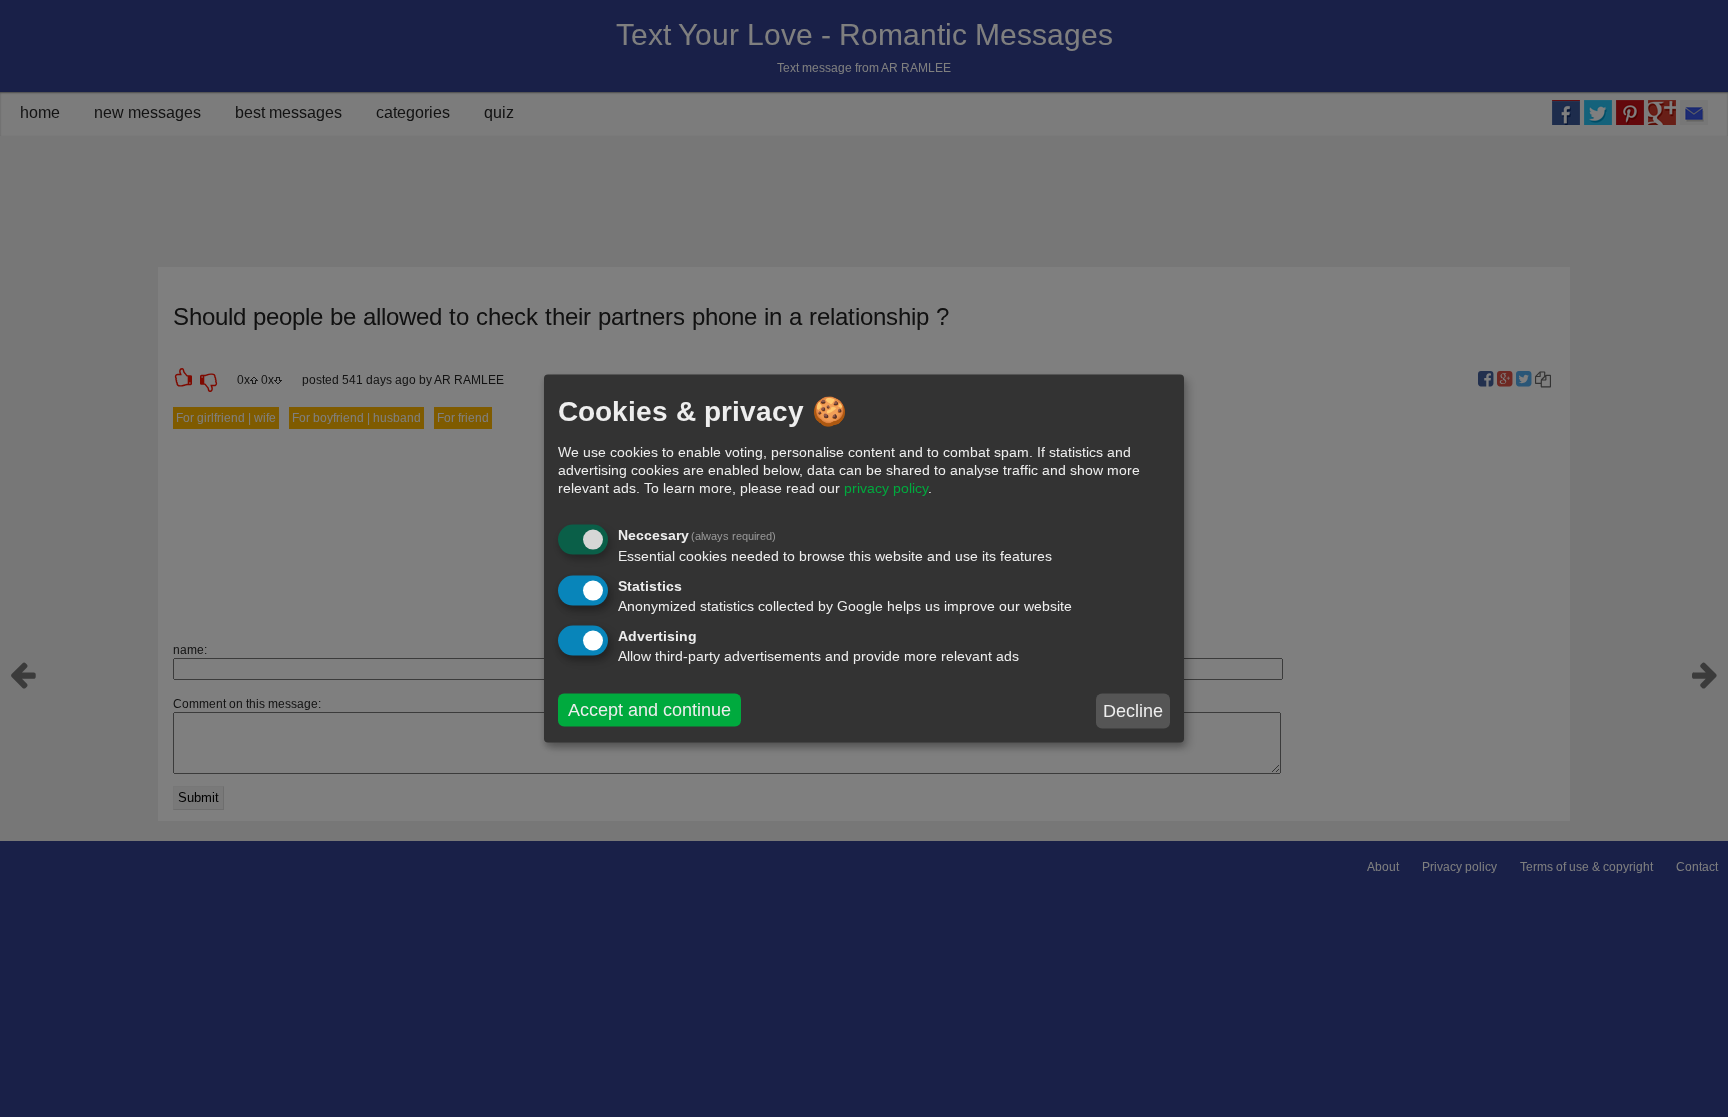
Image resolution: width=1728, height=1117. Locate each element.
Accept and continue (649, 710)
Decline (1133, 711)
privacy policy (886, 488)
